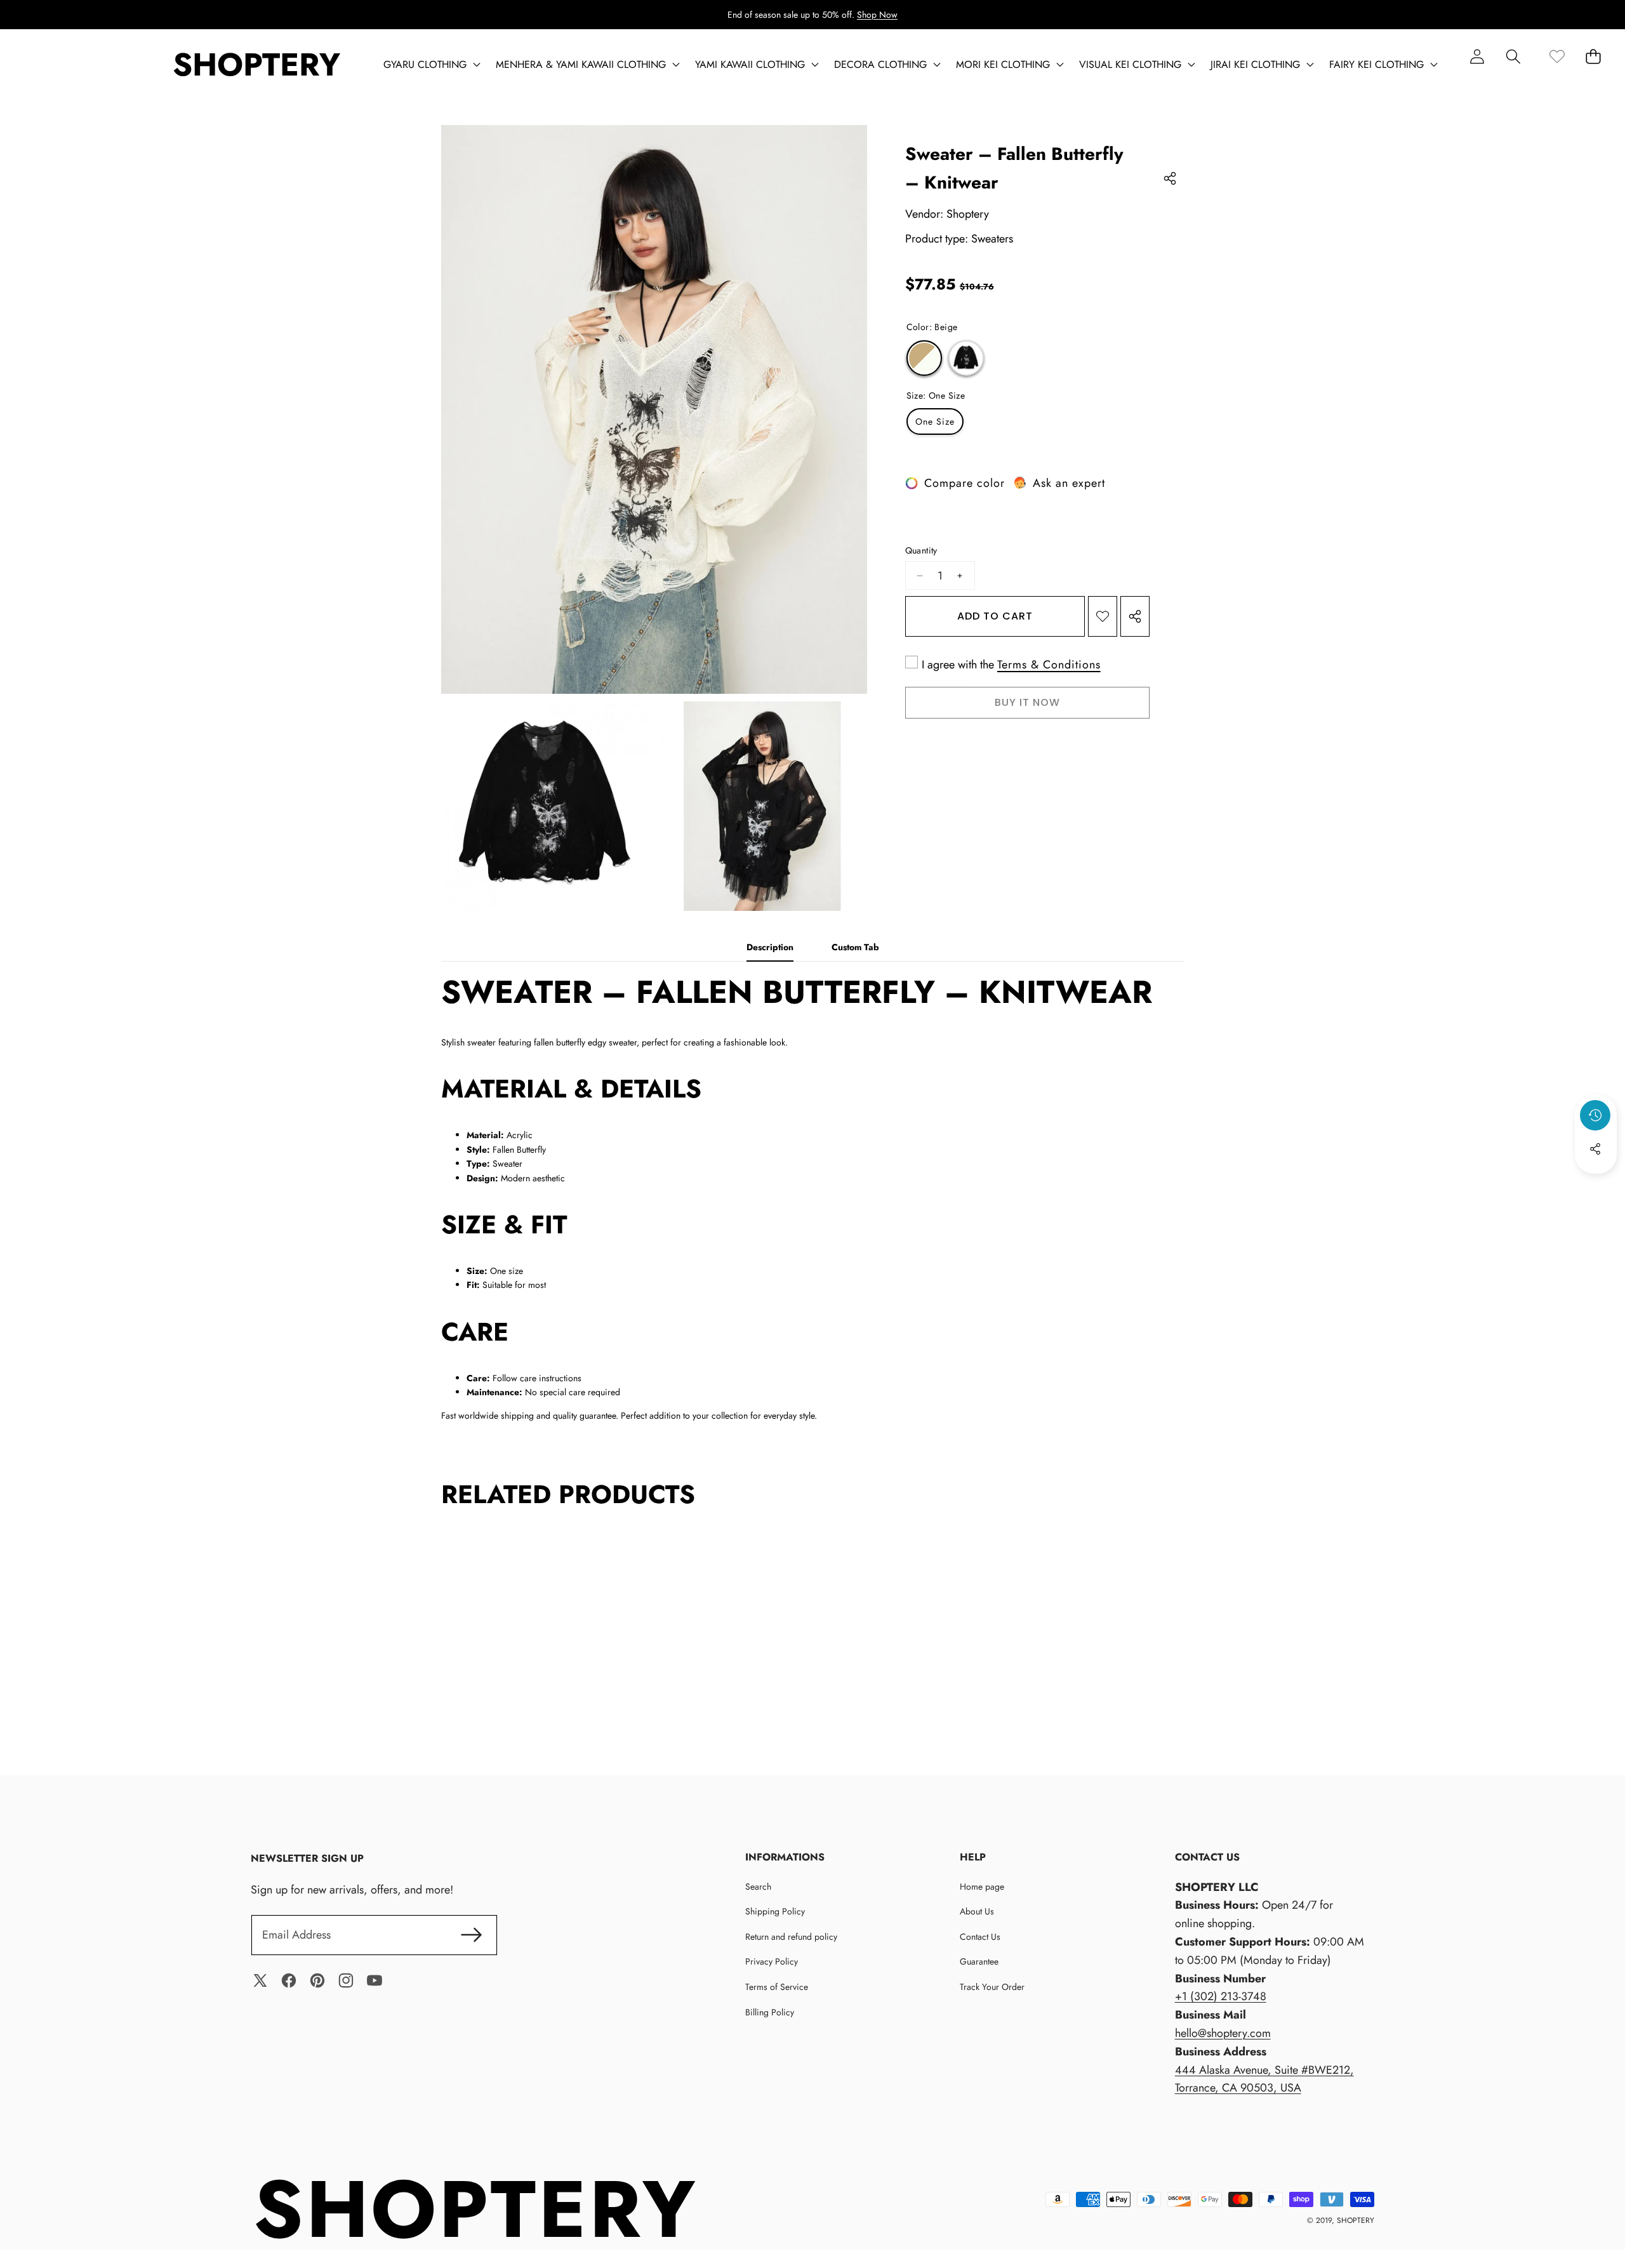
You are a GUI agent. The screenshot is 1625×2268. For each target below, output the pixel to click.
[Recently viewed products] (1595, 1115)
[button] (1513, 56)
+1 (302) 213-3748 (1221, 1996)
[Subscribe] (472, 1935)
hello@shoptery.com (1223, 2033)
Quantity (921, 550)
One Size (935, 421)
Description (770, 947)
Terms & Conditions (1049, 665)
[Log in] (1477, 56)
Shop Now (877, 15)
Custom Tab (855, 947)
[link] (1557, 56)
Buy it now (1027, 702)
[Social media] (1595, 1149)
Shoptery (968, 214)
